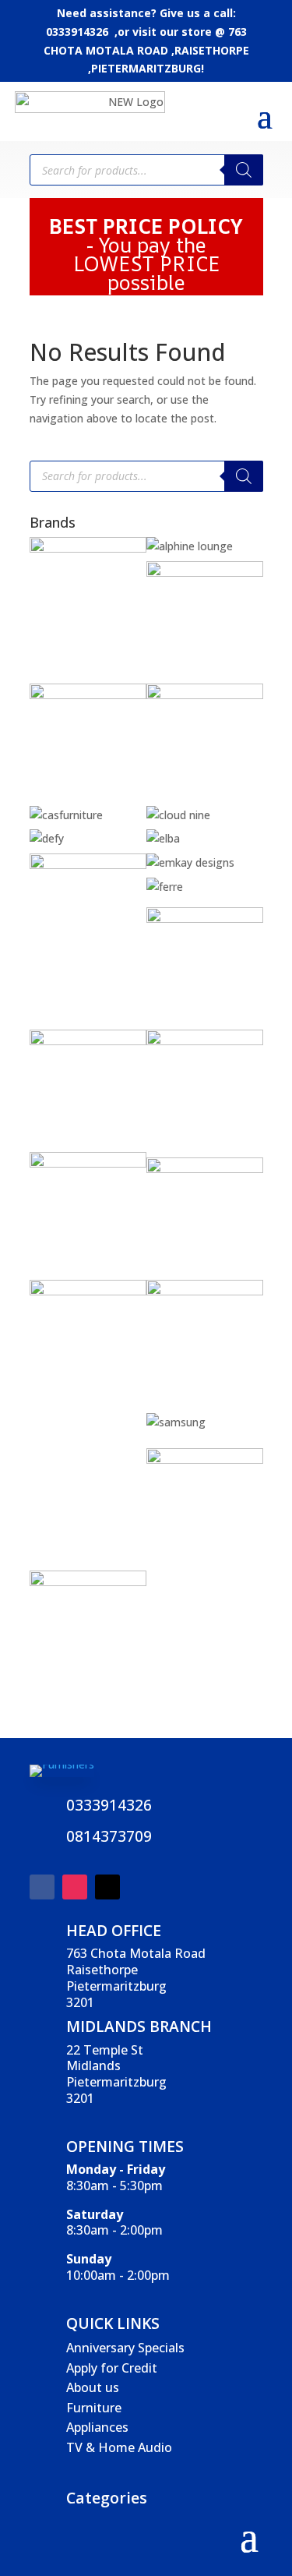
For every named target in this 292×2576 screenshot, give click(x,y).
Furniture (94, 2408)
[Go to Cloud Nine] (178, 815)
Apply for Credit (112, 2368)
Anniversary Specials (125, 2348)
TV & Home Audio (119, 2447)
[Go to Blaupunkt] (205, 572)
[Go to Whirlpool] (88, 1582)
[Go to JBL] (205, 1041)
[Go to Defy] (47, 838)
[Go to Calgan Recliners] (205, 695)
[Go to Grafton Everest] (205, 919)
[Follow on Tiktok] (107, 1887)
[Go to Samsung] (176, 1422)
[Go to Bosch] (88, 695)
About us (93, 2387)
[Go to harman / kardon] (88, 1041)
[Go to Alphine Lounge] (190, 546)
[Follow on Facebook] (42, 1887)
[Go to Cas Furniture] (66, 815)
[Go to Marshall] (205, 1169)
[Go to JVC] (88, 1163)
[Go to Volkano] (205, 1459)
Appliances (97, 2427)
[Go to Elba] (163, 838)
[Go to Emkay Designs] (190, 862)
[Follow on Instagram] (75, 1887)
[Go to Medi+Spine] (88, 1291)
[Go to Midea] (205, 1291)
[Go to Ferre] (165, 887)
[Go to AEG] (88, 548)
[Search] (244, 170)
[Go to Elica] (88, 865)
